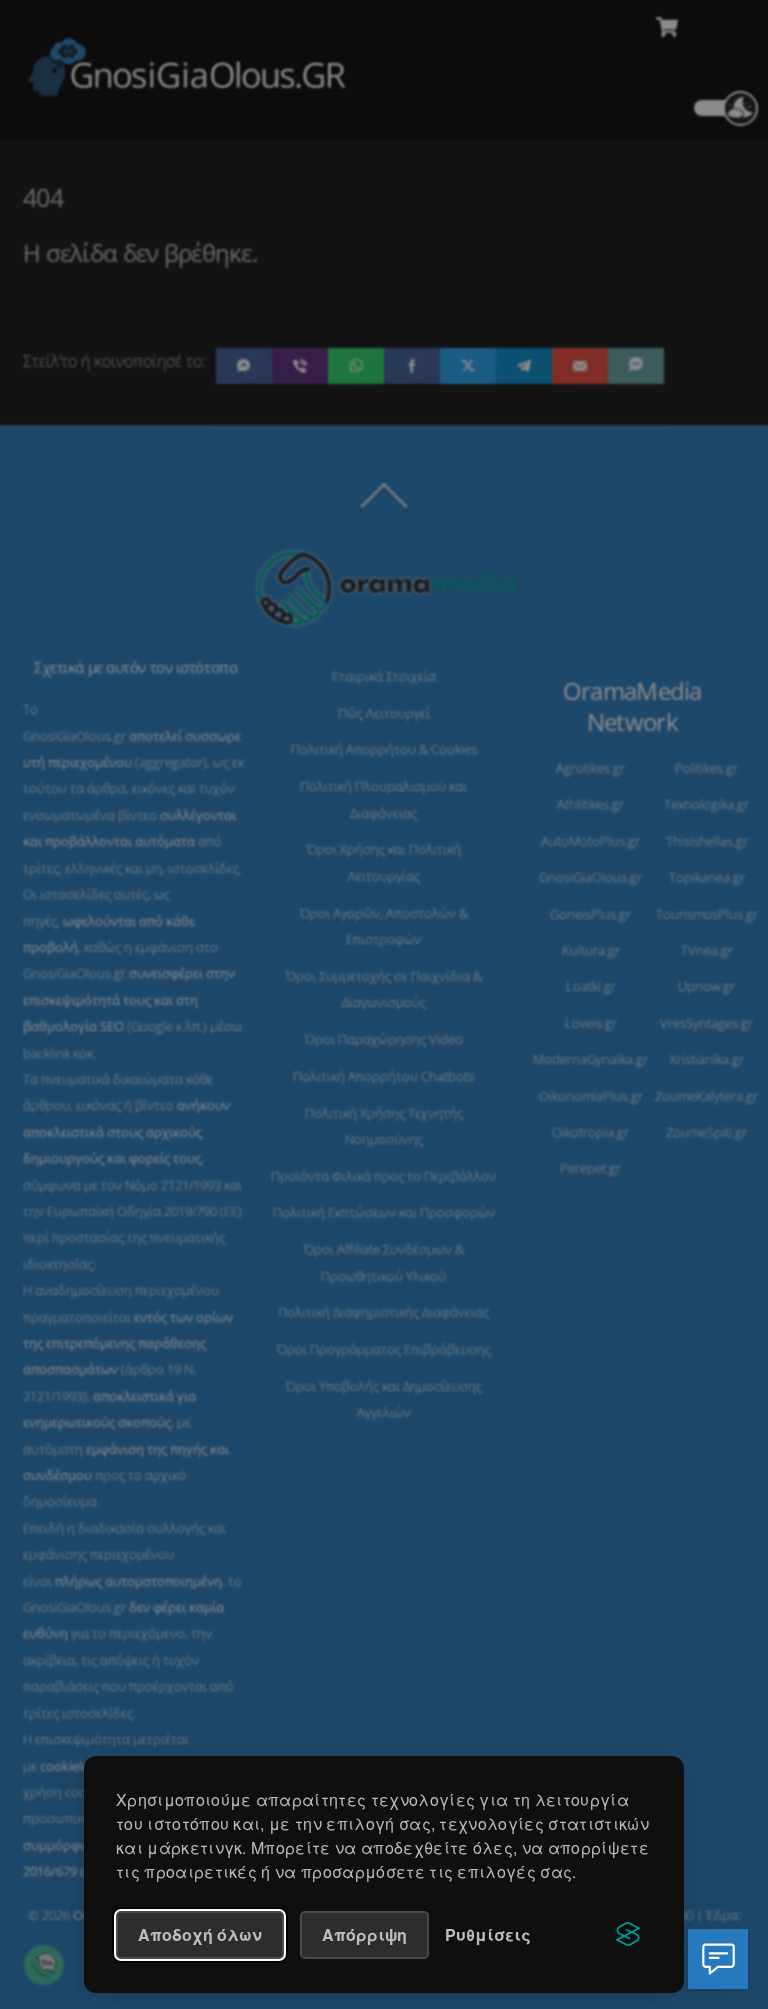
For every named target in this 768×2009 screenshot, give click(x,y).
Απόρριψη (364, 1934)
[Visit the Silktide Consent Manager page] (628, 1935)
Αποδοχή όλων (200, 1934)
